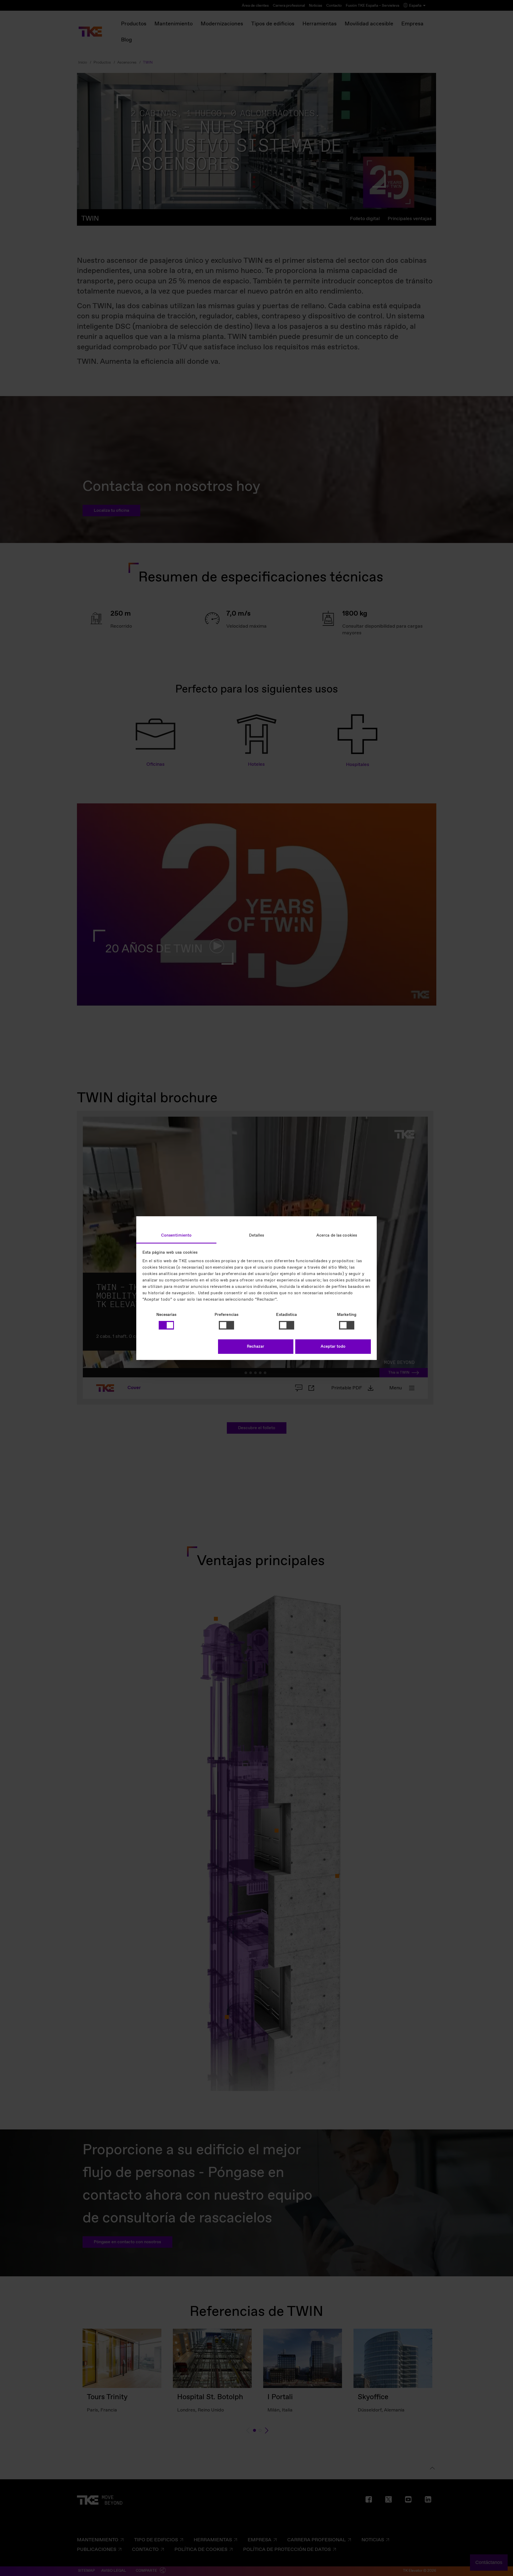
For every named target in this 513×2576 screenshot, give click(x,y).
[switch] (226, 1325)
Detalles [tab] (257, 1235)
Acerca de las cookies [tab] (337, 1235)
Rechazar (256, 1347)
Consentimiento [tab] (176, 1235)
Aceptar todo (333, 1347)
